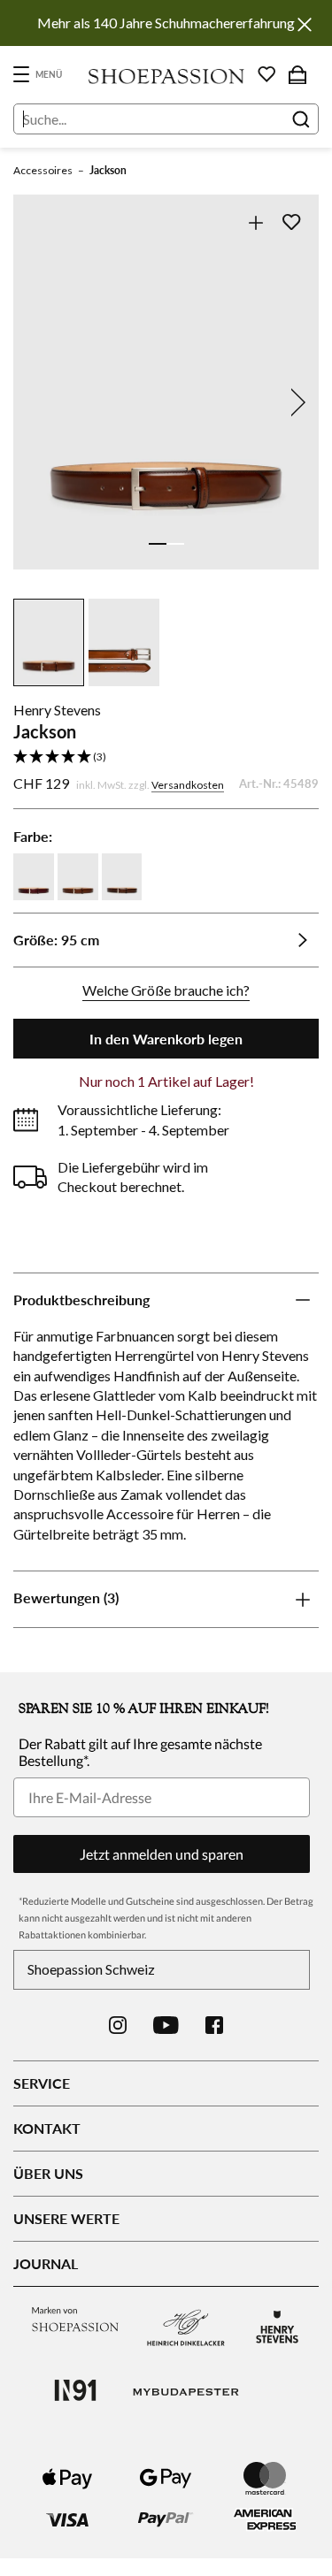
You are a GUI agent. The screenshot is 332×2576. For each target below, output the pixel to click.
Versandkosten (188, 785)
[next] (295, 402)
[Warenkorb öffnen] (297, 74)
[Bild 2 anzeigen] (175, 544)
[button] (166, 757)
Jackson (108, 170)
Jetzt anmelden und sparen (162, 1854)
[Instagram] (118, 2025)
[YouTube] (166, 2025)
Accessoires (43, 170)
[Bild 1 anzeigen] (158, 544)
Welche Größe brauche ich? (166, 990)
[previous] (37, 402)
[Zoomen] (255, 222)
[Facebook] (214, 2025)
